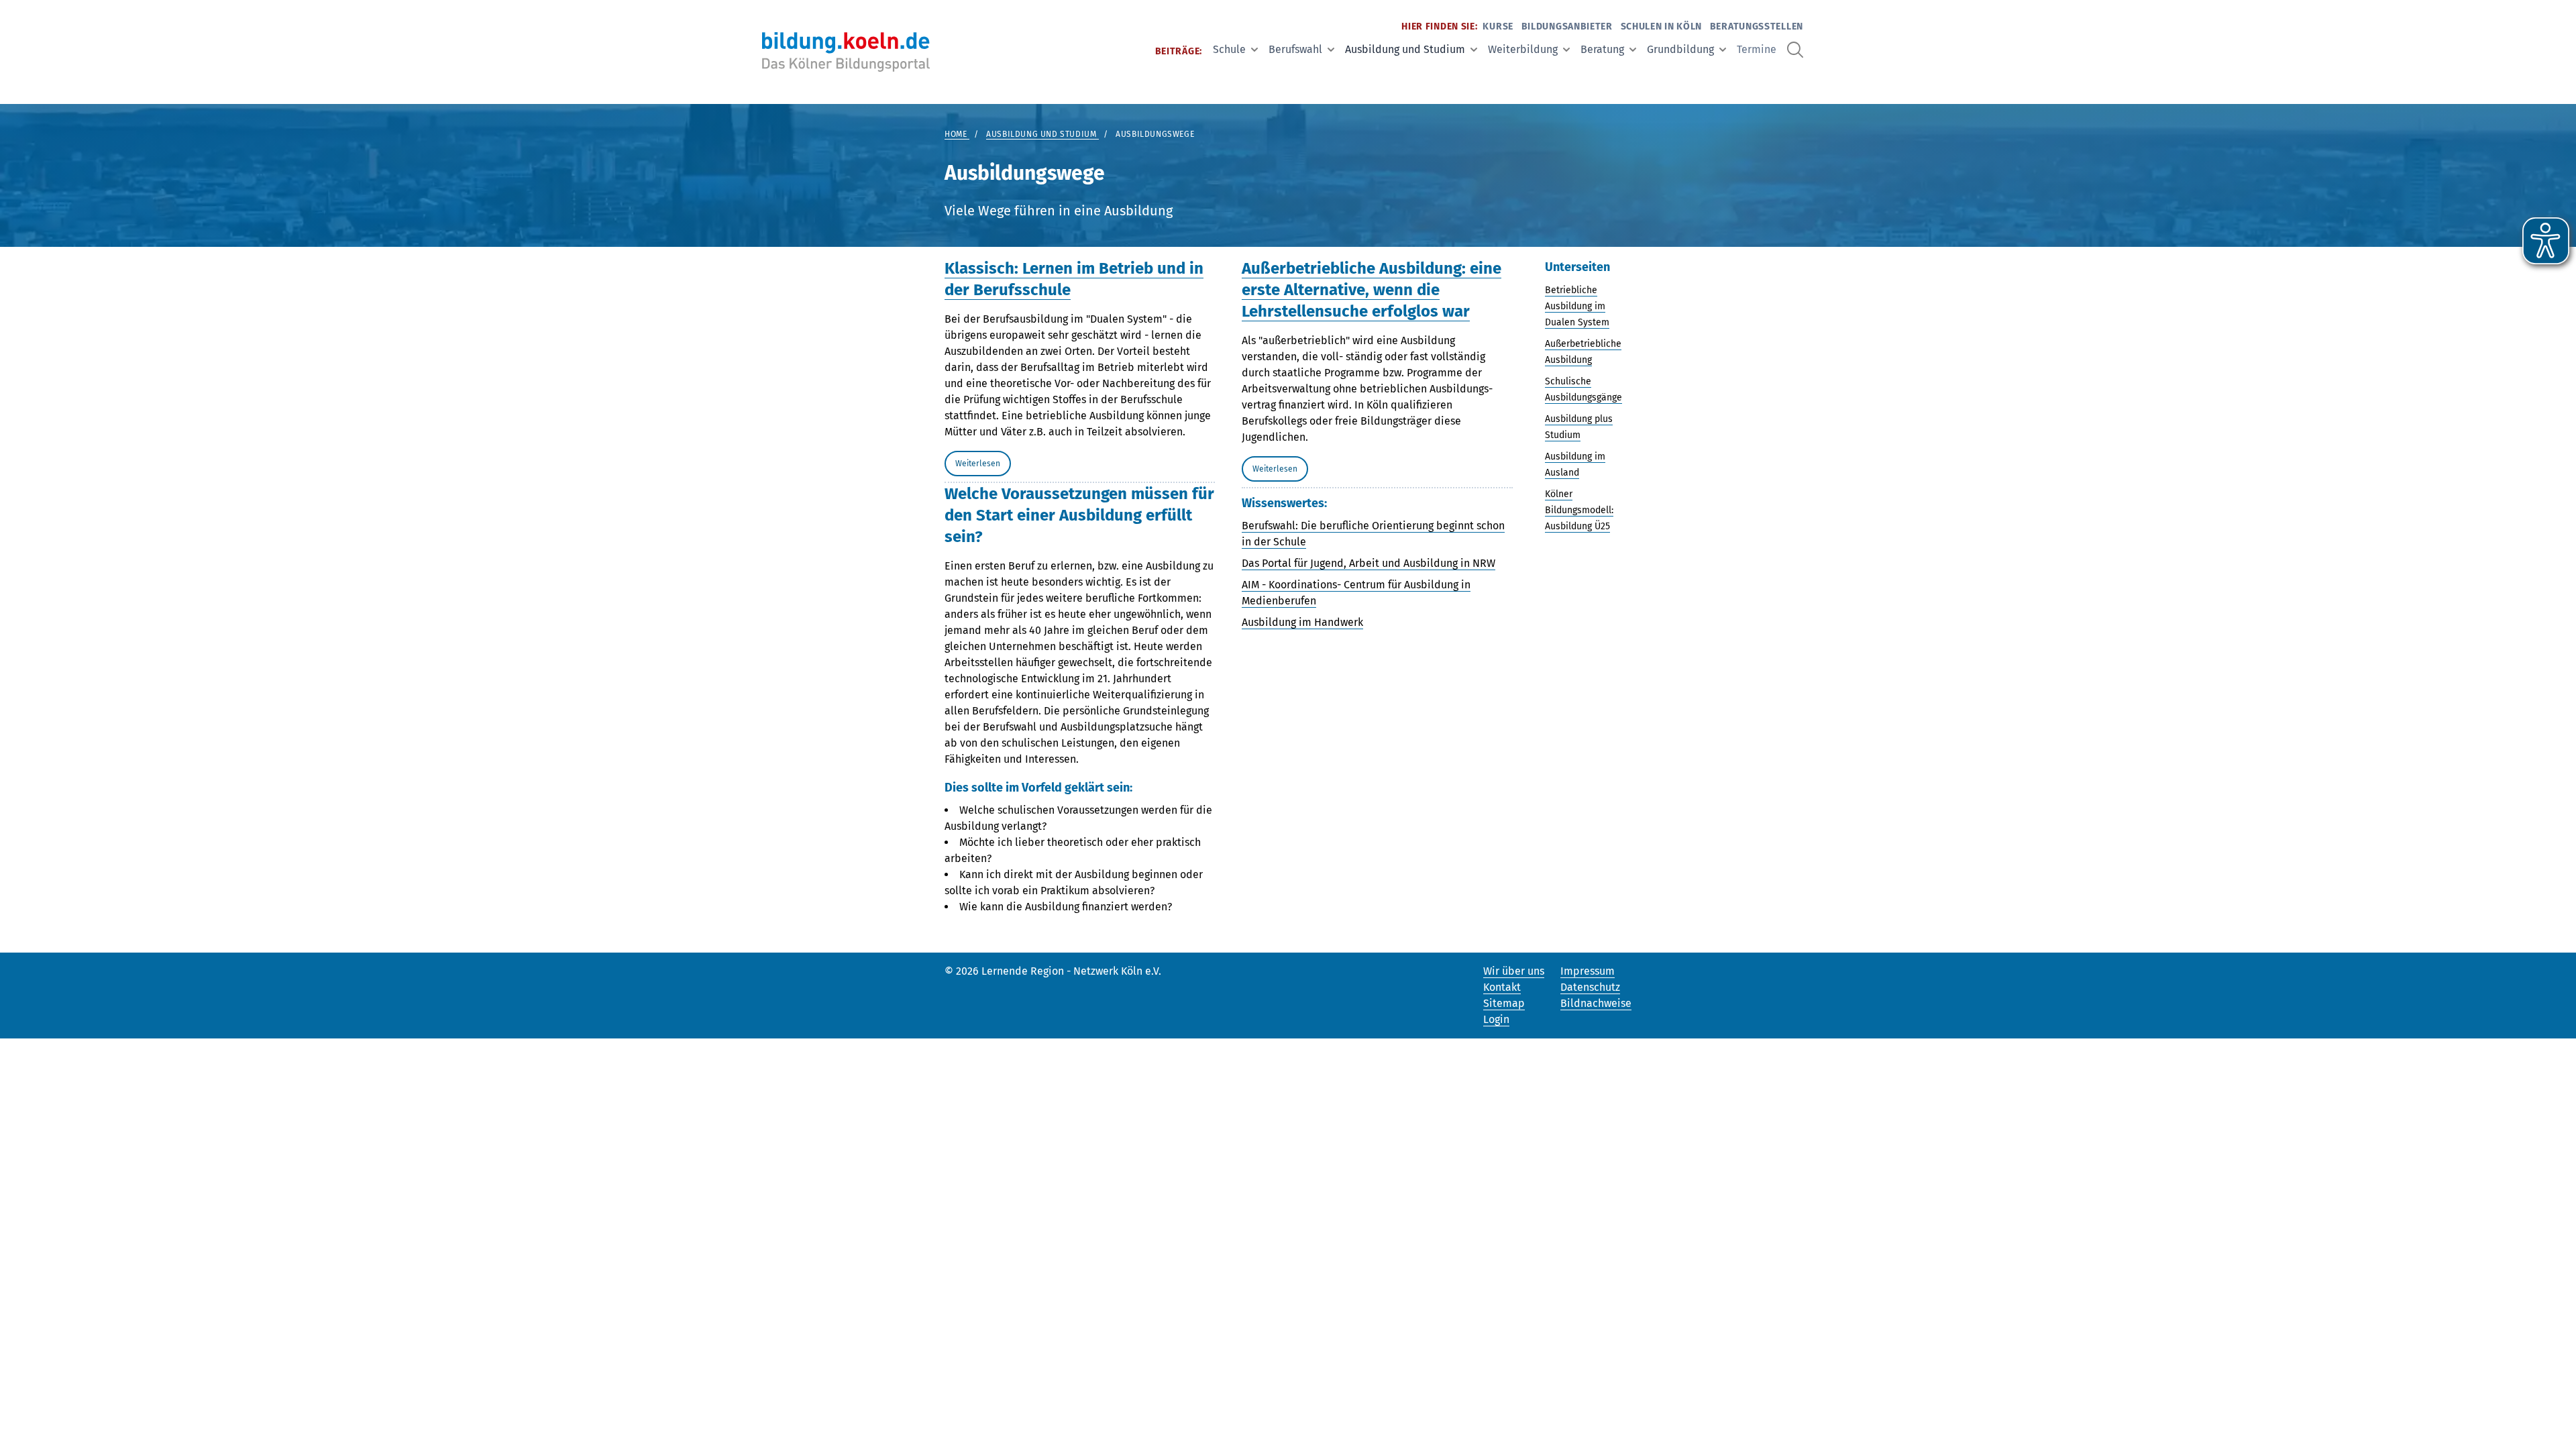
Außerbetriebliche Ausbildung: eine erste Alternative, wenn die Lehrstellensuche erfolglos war (1372, 290)
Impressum (1588, 971)
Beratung (1602, 49)
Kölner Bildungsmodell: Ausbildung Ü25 (1579, 510)
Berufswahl (1295, 49)
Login (1496, 1019)
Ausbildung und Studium (1405, 49)
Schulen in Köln (1662, 26)
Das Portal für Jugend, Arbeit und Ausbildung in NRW (1368, 563)
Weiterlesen (978, 464)
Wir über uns (1514, 971)
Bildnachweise (1596, 1003)
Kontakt (1502, 987)
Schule (1229, 49)
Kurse (1498, 26)
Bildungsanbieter (1567, 26)
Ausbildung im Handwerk (1302, 622)
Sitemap (1504, 1003)
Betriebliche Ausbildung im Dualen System (1577, 306)
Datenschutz (1590, 987)
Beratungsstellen (1757, 26)
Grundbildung (1680, 49)
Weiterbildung (1523, 49)
